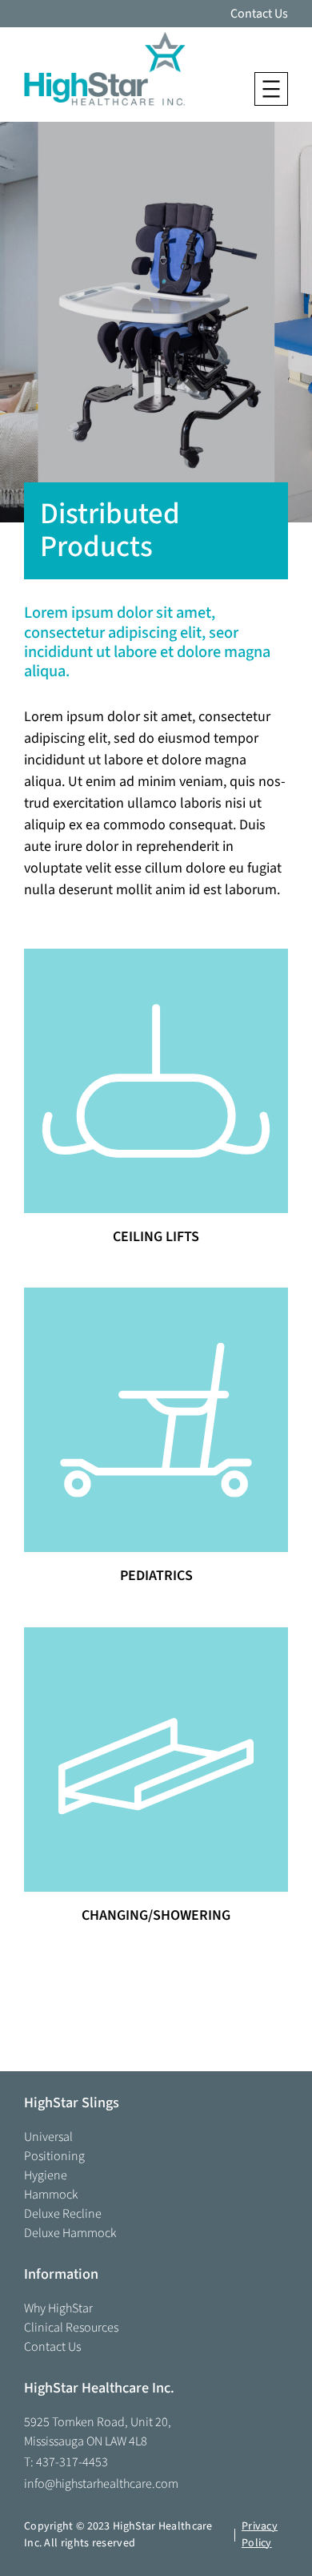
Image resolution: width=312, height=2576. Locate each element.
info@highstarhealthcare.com (101, 2484)
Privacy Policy (260, 2535)
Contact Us (259, 14)
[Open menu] (271, 89)
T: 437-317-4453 (66, 2462)
